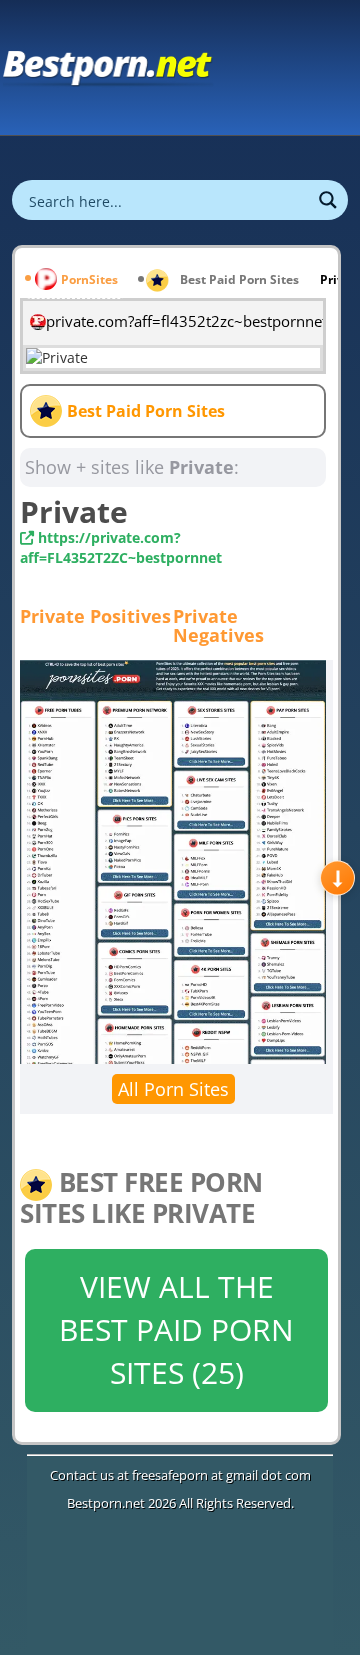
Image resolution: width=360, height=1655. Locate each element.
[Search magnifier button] (328, 200)
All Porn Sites (173, 1089)
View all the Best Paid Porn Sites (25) (176, 1329)
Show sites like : (132, 467)
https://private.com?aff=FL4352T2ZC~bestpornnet (121, 547)
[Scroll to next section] (337, 877)
